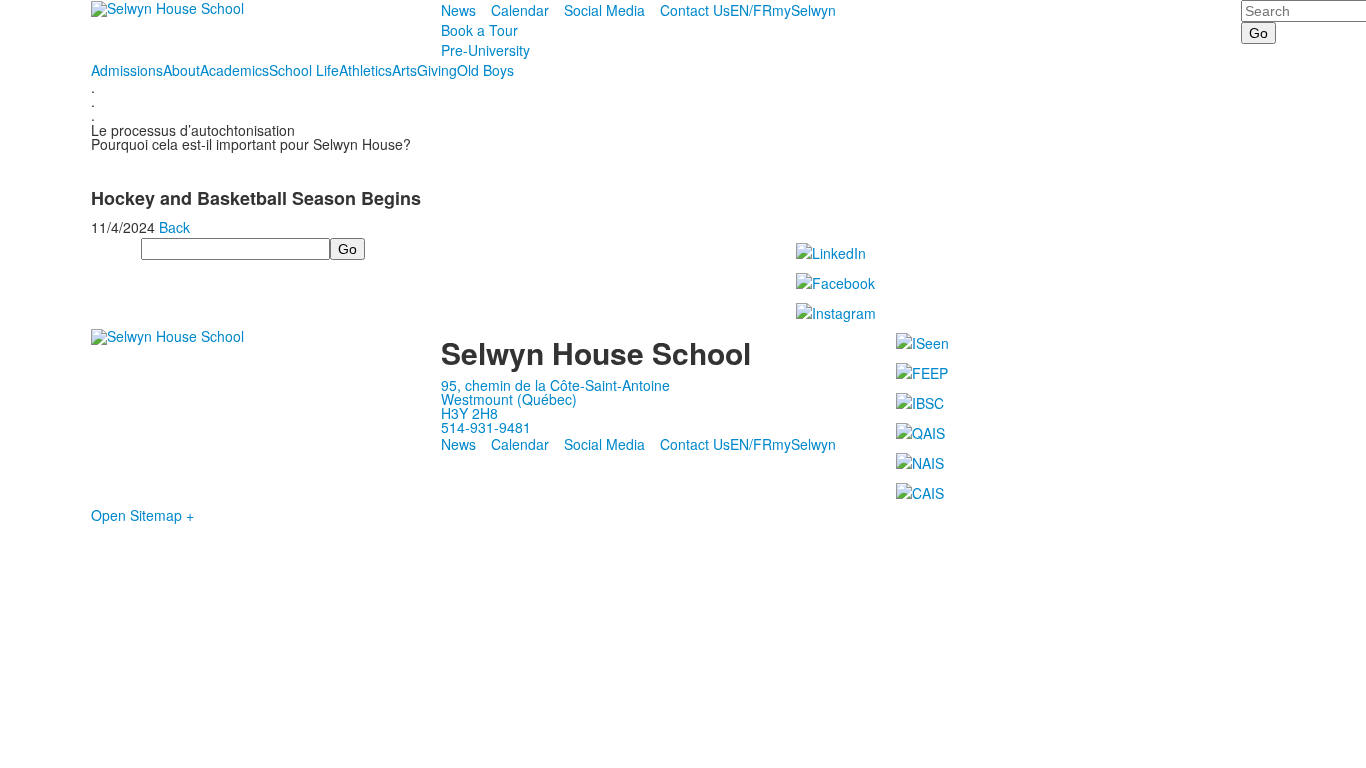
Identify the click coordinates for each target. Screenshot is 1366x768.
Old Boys (485, 70)
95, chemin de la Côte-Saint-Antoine (555, 385)
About (181, 70)
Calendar (520, 10)
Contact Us (695, 10)
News (458, 10)
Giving (437, 70)
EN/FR (751, 10)
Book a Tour (479, 30)
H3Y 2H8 (469, 413)
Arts (404, 70)
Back (174, 227)
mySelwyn (804, 10)
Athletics (365, 70)
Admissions (127, 70)
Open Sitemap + (142, 515)
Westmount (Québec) (509, 399)
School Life (304, 70)
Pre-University (485, 50)
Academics (234, 70)
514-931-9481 (486, 427)
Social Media (604, 10)
